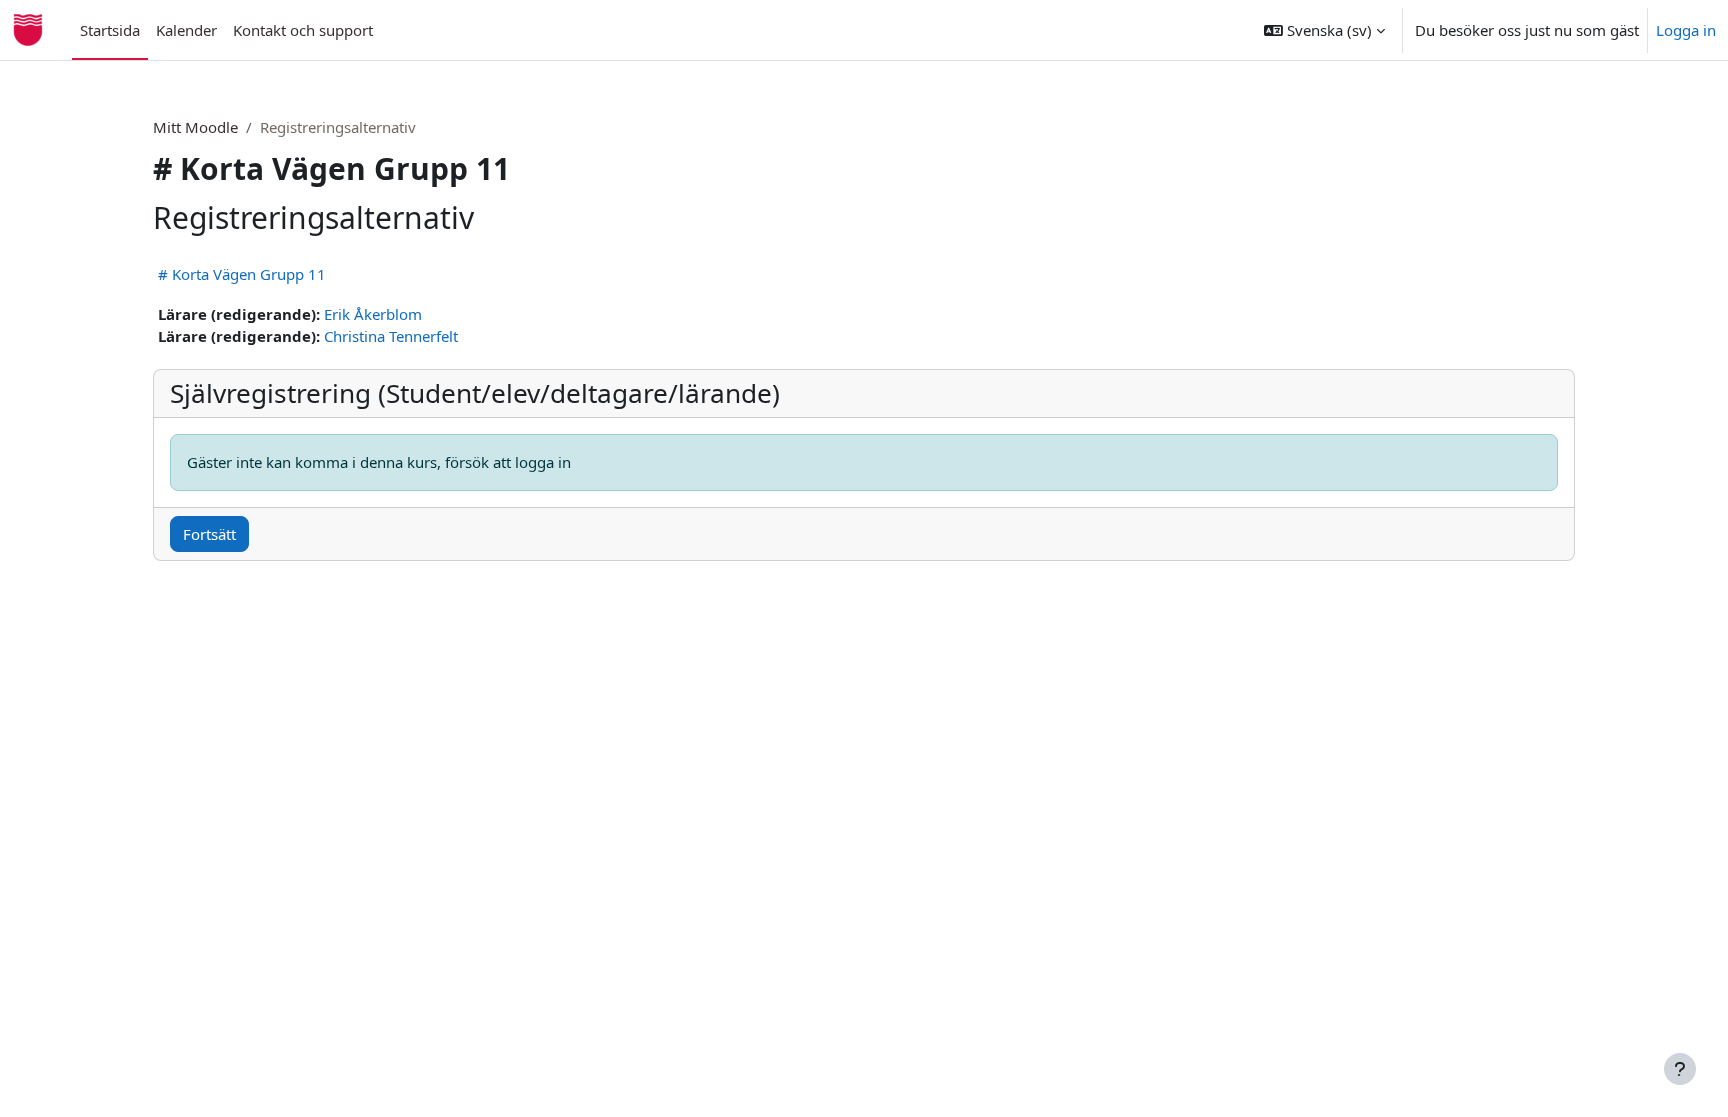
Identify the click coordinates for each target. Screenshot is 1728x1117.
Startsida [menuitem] (110, 30)
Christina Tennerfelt (391, 336)
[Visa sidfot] (1680, 1069)
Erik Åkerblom (373, 314)
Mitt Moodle (195, 127)
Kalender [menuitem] (186, 30)
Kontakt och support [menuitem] (303, 30)
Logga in (1686, 30)
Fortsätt (209, 534)
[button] (1324, 30)
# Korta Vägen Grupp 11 (242, 274)
